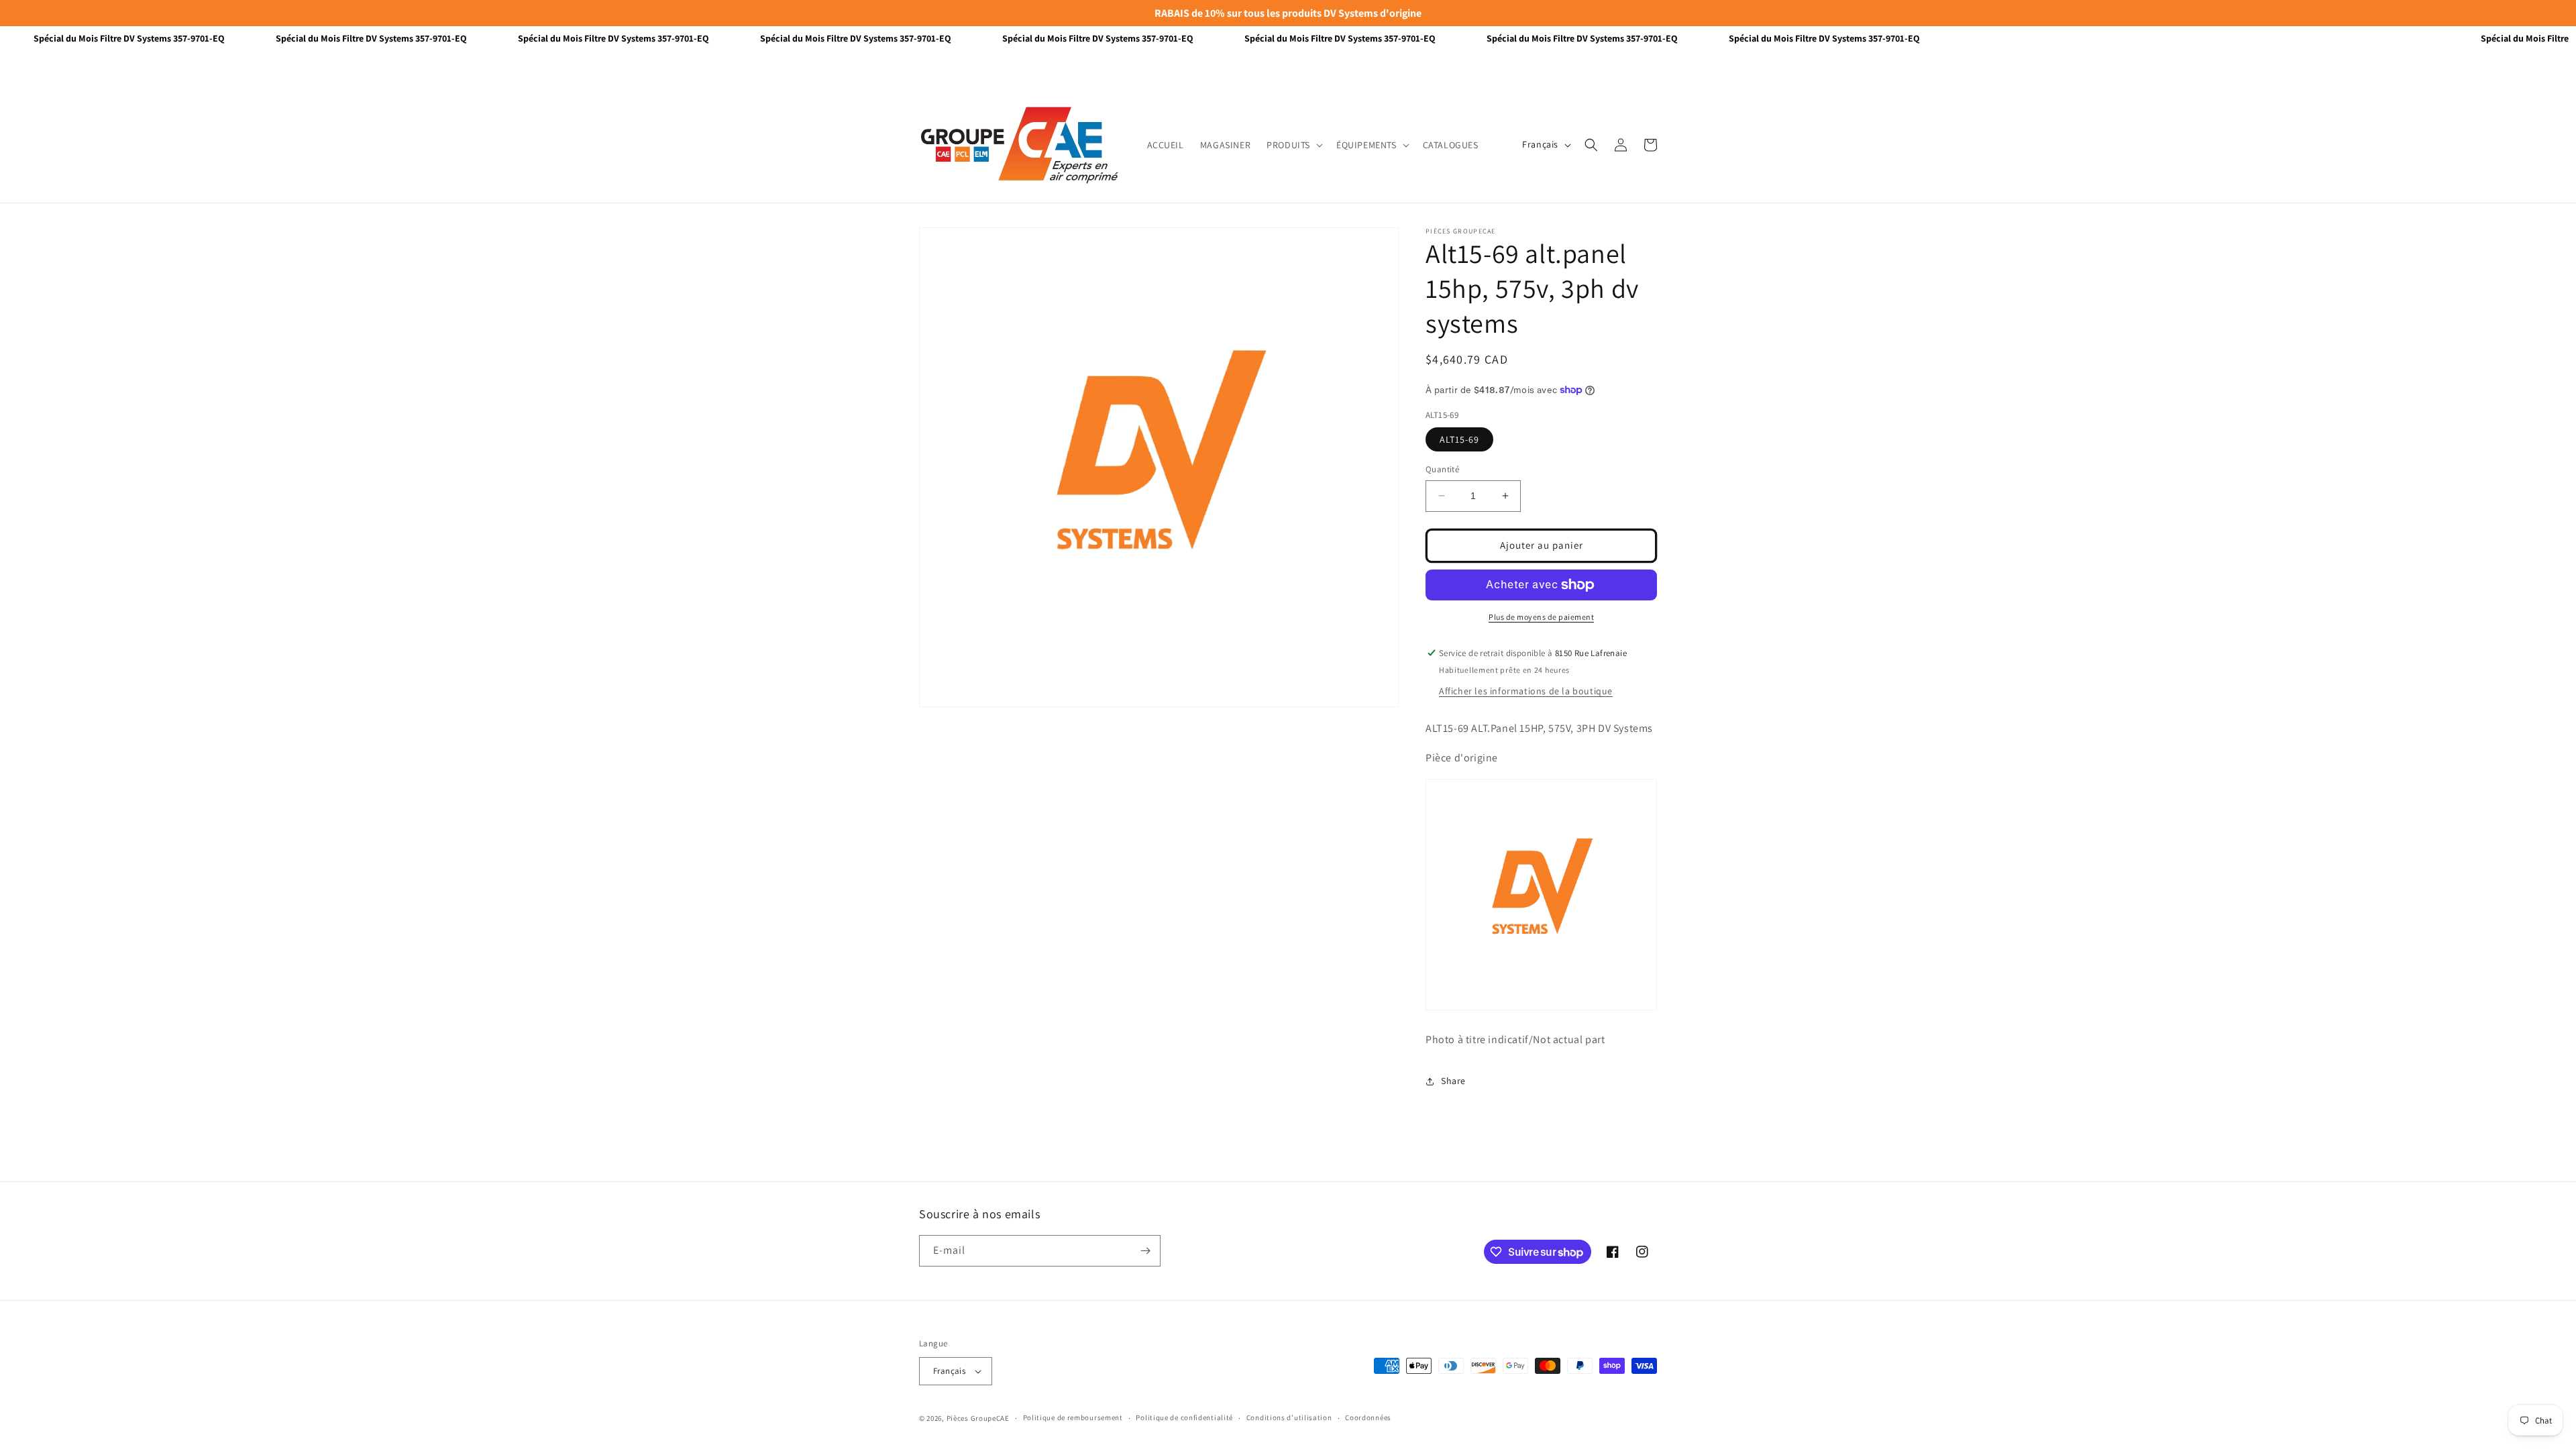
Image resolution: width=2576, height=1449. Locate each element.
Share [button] (1453, 1081)
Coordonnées (1368, 1417)
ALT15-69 (1459, 439)
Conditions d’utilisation (1289, 1417)
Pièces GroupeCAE (978, 1418)
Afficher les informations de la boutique (1526, 691)
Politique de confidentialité (1184, 1417)
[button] (1293, 145)
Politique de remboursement (1073, 1417)
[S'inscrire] (1145, 1251)
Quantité (1442, 469)
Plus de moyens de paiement (1541, 617)
